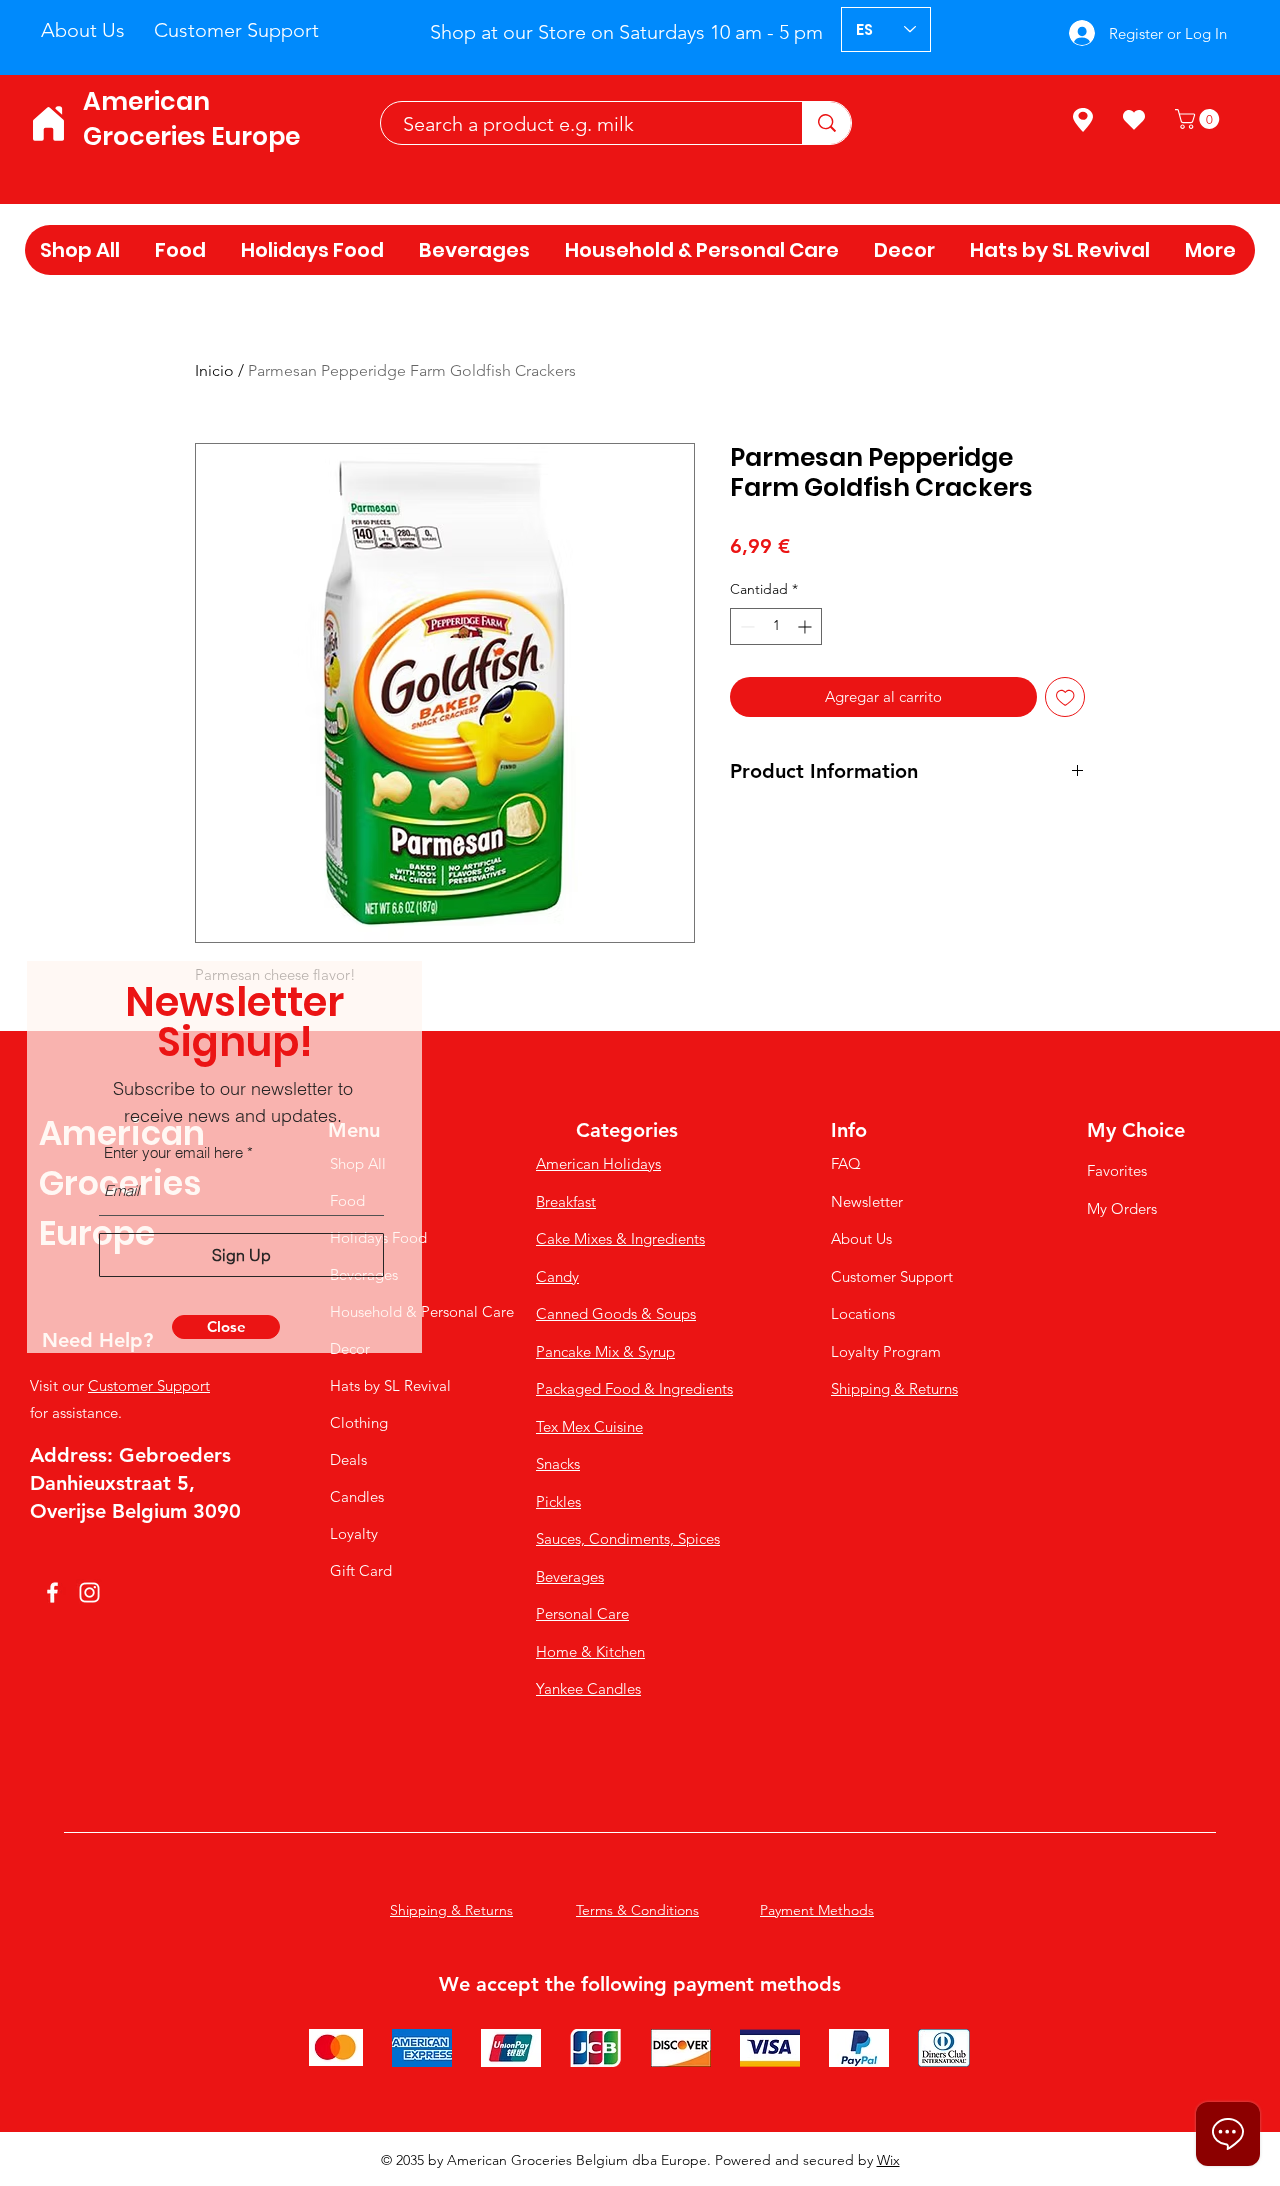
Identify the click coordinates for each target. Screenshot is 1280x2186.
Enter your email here (173, 1152)
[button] (226, 1327)
